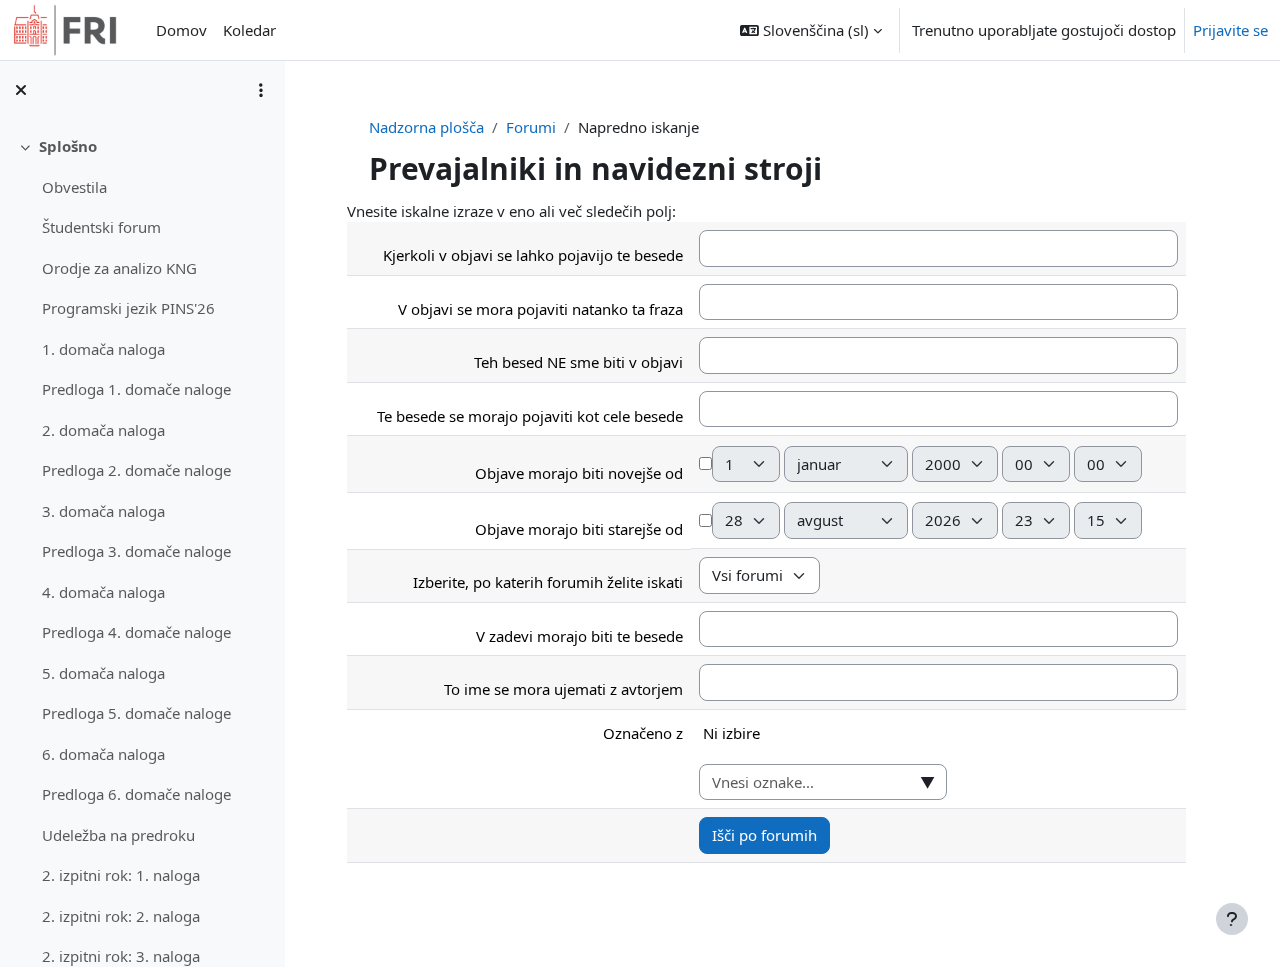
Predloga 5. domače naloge (136, 713)
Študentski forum (101, 227)
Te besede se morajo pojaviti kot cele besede (530, 416)
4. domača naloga (103, 592)
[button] (811, 30)
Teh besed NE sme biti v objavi (578, 362)
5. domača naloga (103, 673)
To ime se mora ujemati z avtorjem (563, 689)
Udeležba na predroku (118, 835)
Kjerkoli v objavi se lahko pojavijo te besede (533, 255)
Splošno (68, 146)
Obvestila (74, 187)
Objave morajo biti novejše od (579, 473)
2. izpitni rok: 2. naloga (121, 916)
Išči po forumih (764, 835)
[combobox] (823, 782)
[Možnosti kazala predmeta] (261, 90)
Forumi (531, 127)
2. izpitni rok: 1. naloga (121, 875)
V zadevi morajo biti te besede (579, 636)
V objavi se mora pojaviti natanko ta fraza (540, 309)
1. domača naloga (103, 349)
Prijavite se (1230, 30)
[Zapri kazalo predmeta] (21, 90)
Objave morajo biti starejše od (579, 529)
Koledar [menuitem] (249, 30)
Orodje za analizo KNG (119, 268)
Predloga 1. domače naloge (136, 389)
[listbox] (938, 741)
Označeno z (643, 733)
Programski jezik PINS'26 (128, 308)
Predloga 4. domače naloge (136, 632)
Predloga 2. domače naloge (136, 470)
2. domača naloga (103, 430)
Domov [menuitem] (181, 30)
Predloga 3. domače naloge (136, 551)
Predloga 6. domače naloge (136, 794)
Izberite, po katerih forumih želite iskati (548, 582)
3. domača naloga (103, 511)
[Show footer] (1232, 919)
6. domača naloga (103, 754)
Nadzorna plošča (426, 127)
